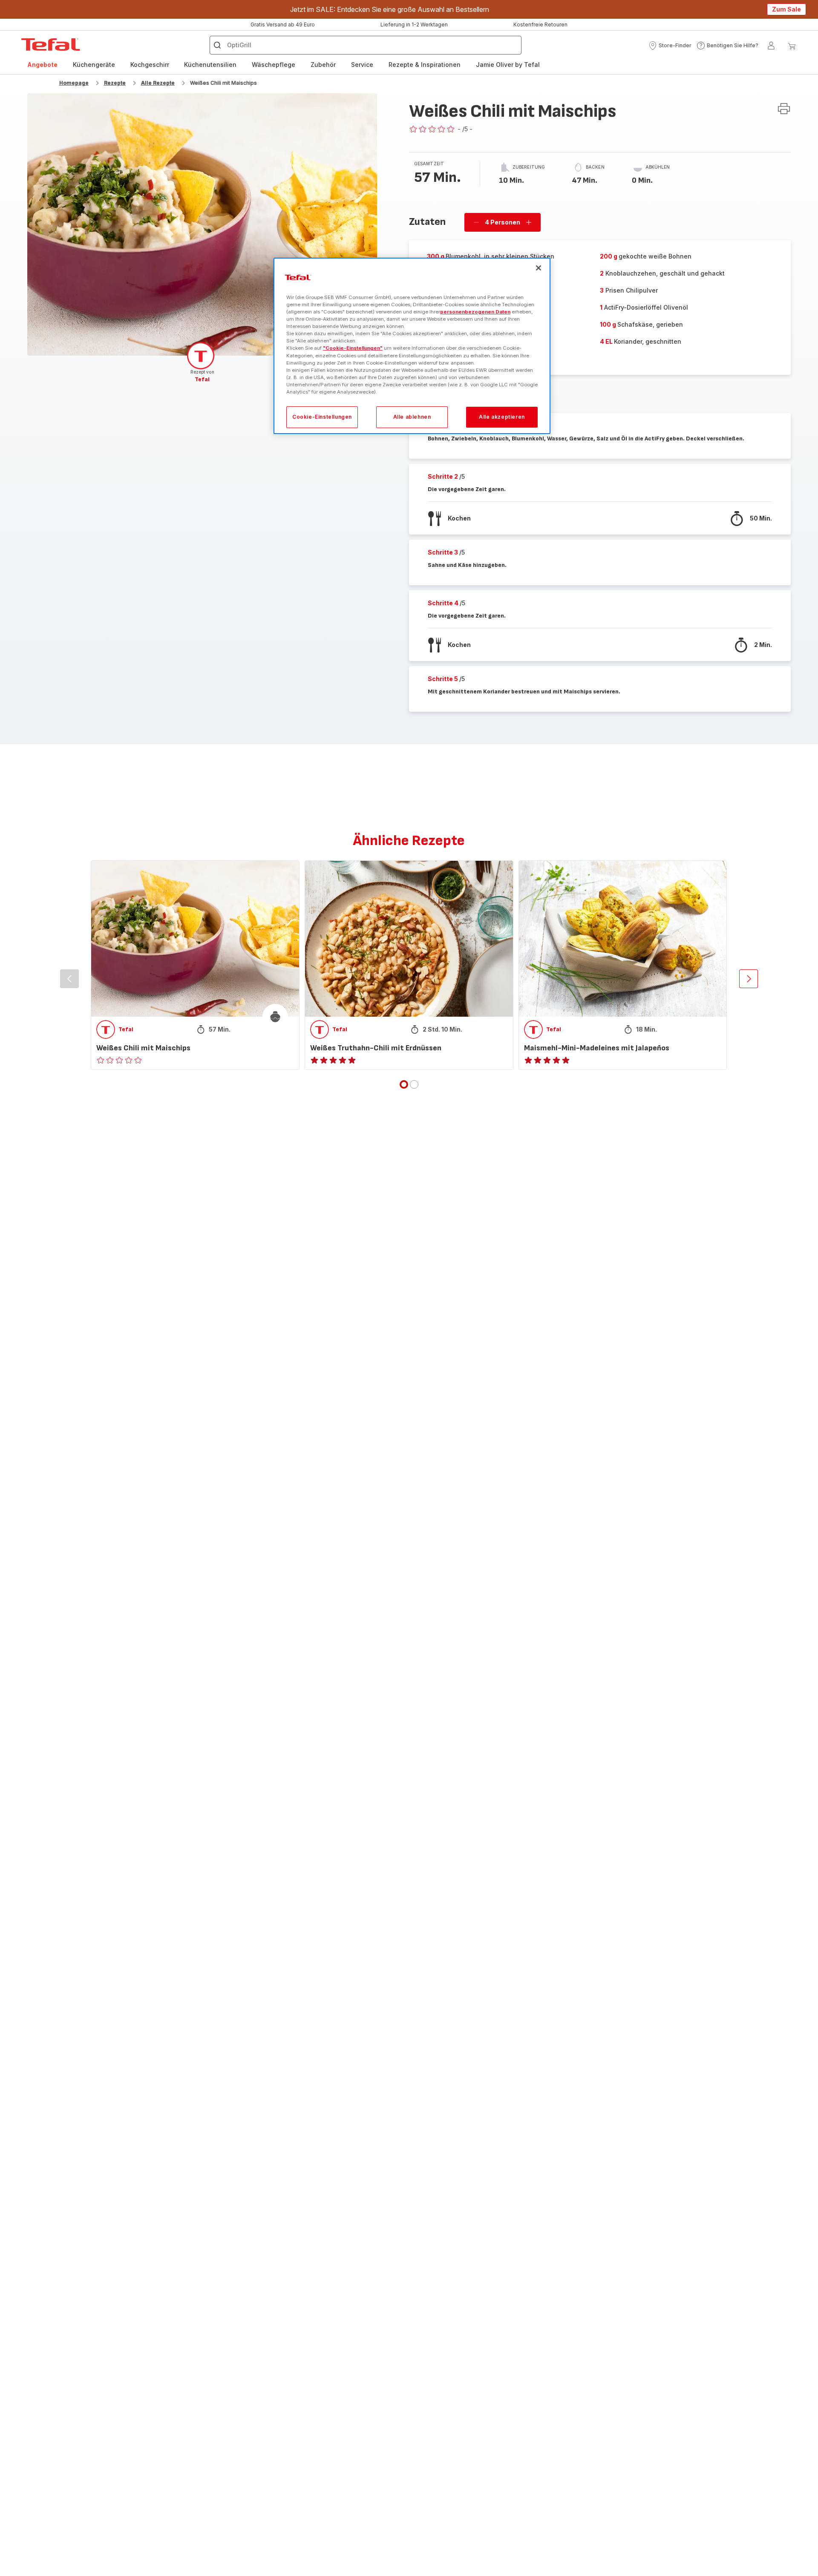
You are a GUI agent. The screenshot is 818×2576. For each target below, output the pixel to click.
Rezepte (115, 83)
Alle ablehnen (412, 417)
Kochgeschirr (150, 65)
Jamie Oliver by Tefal (508, 65)
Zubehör (323, 65)
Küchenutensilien (210, 65)
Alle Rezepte (158, 83)
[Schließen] (539, 268)
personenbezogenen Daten (475, 312)
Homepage (74, 83)
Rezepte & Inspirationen (425, 65)
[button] (670, 46)
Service (362, 65)
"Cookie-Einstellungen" (353, 348)
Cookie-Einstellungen (322, 417)
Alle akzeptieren (502, 417)
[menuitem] (42, 65)
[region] (412, 346)
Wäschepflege (274, 65)
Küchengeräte (94, 65)
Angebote (42, 65)
